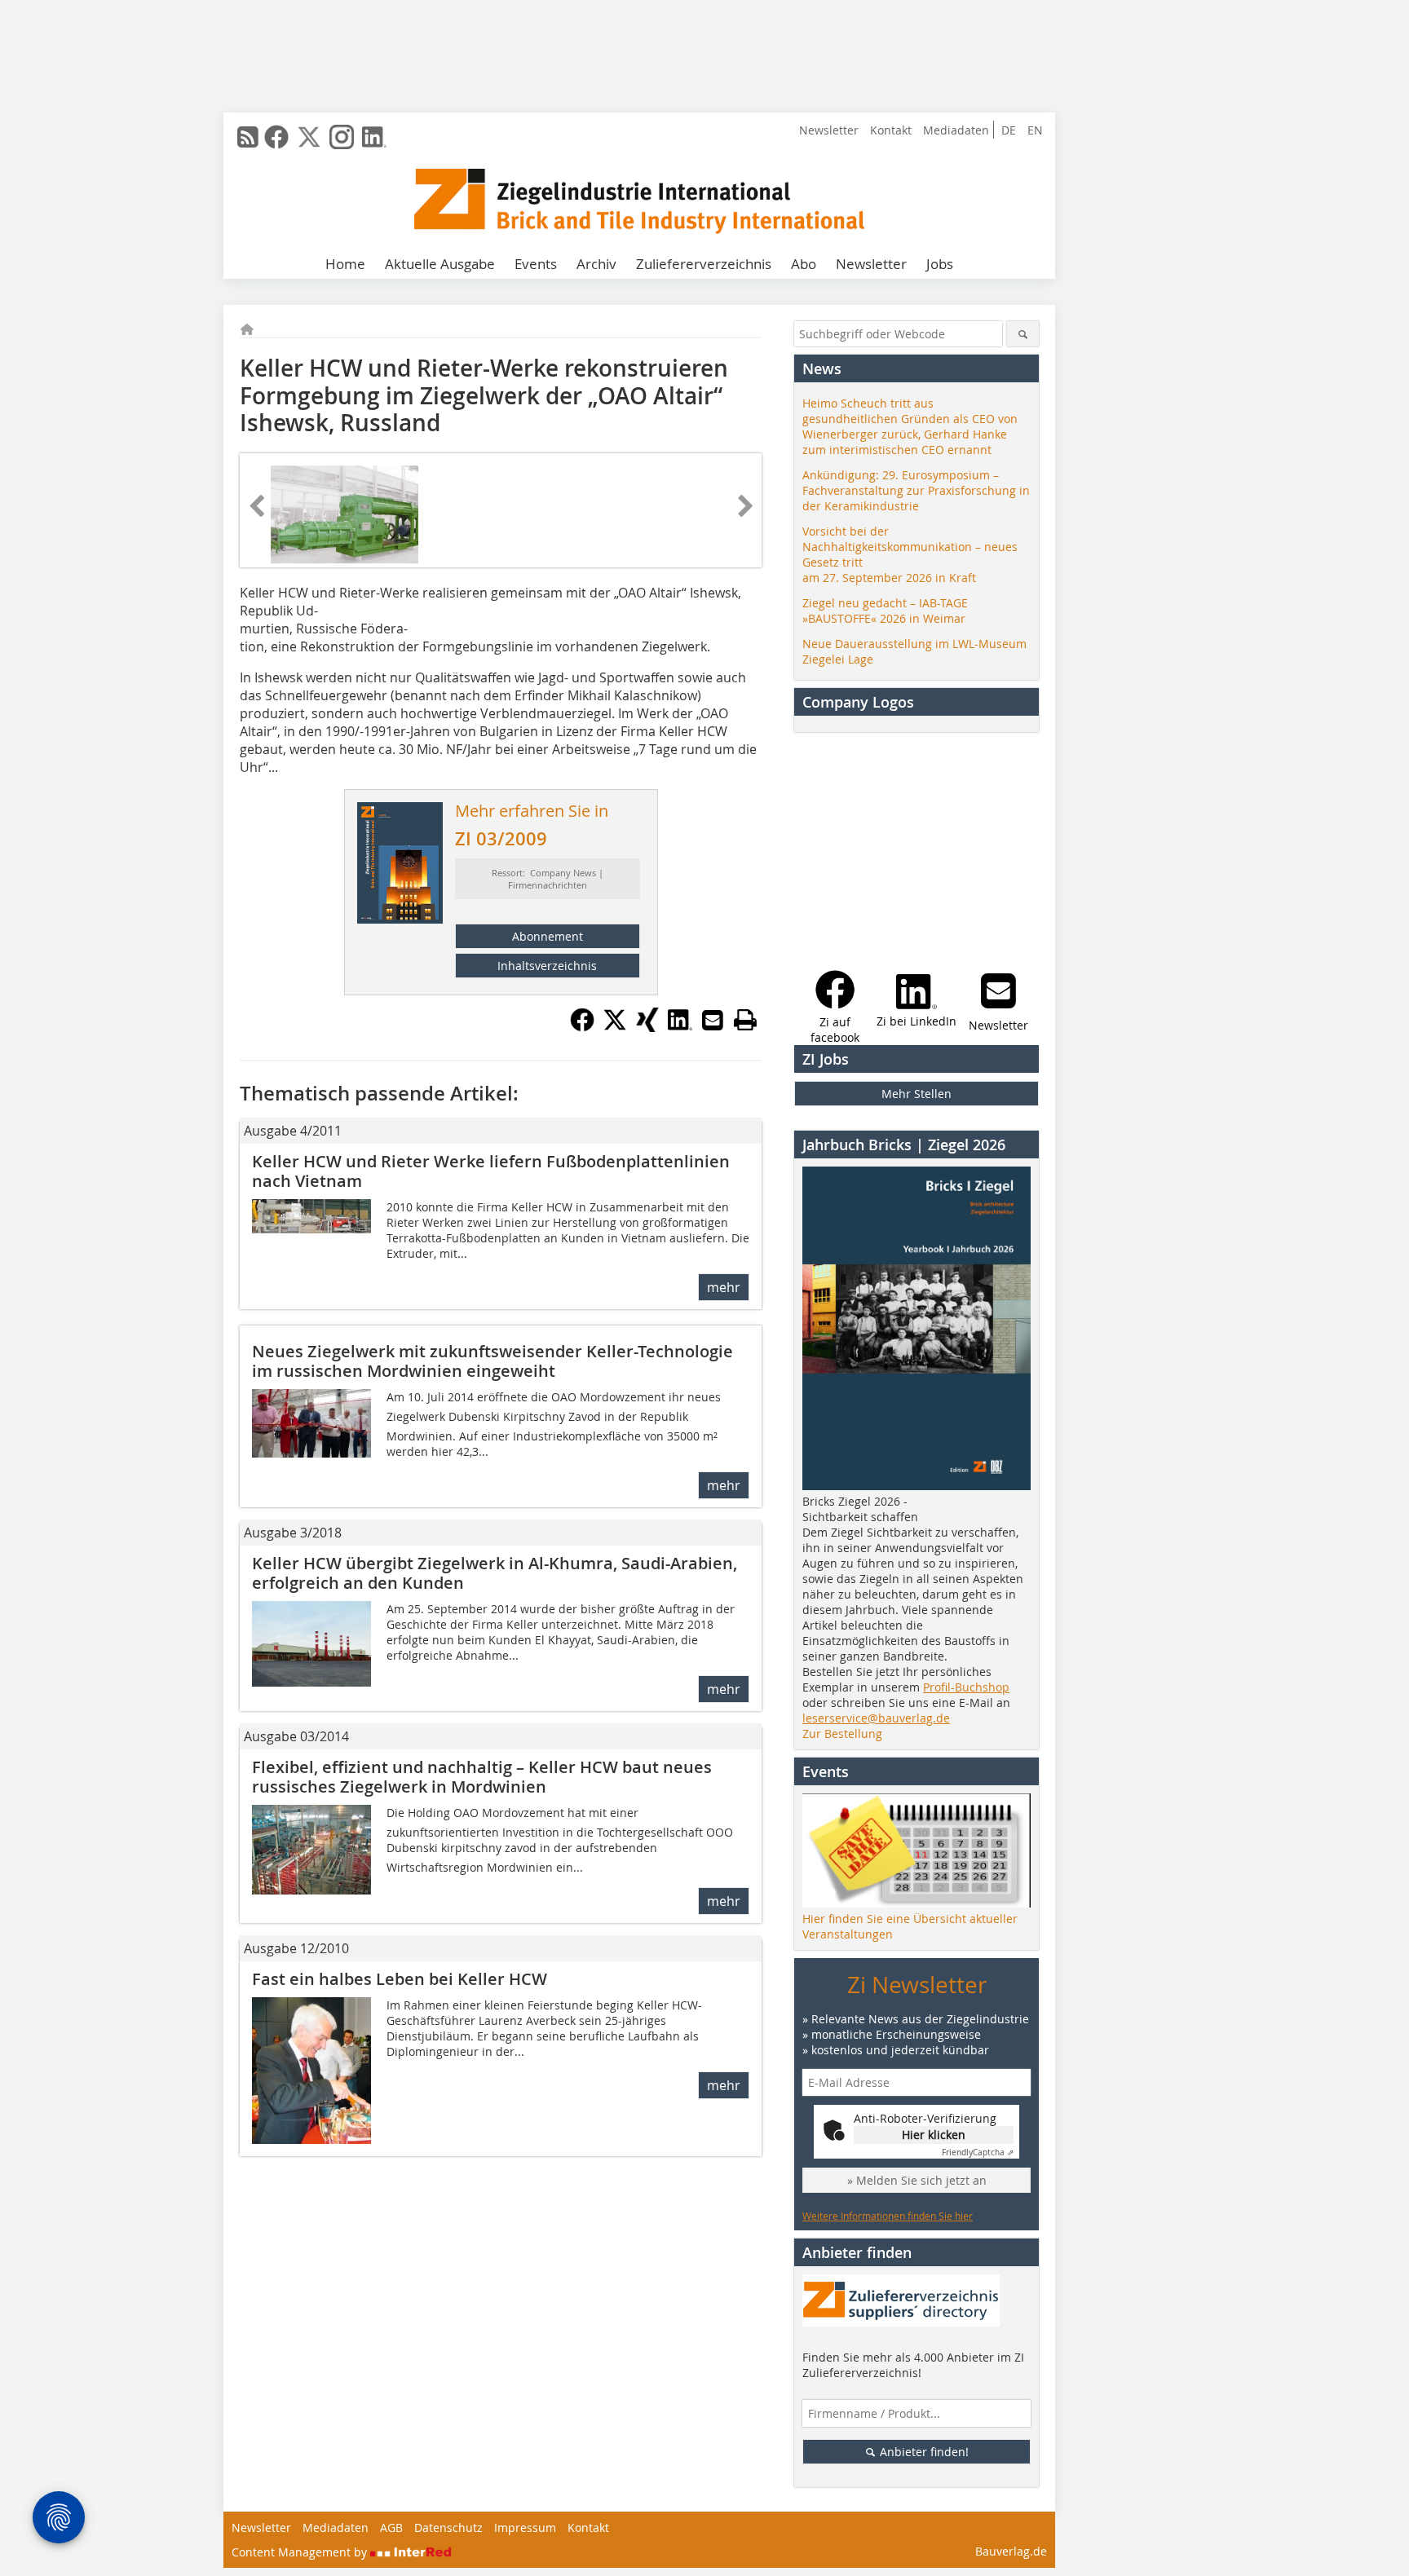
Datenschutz (448, 2527)
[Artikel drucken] (745, 1020)
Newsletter (829, 130)
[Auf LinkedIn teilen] (680, 1027)
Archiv (596, 264)
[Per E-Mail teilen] (713, 1020)
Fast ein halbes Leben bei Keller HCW (400, 1979)
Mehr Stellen (917, 1094)
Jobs (940, 264)
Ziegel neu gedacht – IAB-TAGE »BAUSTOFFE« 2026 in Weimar (885, 611)
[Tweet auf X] (615, 1027)
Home (345, 264)
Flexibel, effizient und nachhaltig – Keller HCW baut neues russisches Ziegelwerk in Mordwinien (482, 1777)
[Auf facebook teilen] (582, 1027)
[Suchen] (1023, 334)
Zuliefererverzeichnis (704, 264)
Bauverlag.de (1011, 2551)
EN (1035, 130)
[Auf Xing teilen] (647, 1027)
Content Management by (301, 2552)
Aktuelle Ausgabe (440, 264)
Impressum (525, 2527)
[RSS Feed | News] (248, 137)
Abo (804, 264)
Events (536, 264)
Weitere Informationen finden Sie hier (888, 2216)
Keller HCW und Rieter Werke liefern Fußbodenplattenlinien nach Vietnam (491, 1171)
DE (1009, 130)
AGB (391, 2527)
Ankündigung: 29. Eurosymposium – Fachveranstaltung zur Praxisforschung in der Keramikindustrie (916, 490)
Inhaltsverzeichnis (547, 966)
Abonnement (548, 936)
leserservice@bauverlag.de (876, 1718)
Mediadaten (956, 130)
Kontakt (891, 130)
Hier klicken (934, 2135)
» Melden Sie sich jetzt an (917, 2180)
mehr (724, 1287)
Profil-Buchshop (966, 1687)
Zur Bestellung (842, 1734)
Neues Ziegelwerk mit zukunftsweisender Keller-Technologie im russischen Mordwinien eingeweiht (492, 1361)
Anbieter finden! (923, 2452)
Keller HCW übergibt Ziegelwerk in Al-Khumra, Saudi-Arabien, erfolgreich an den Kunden (495, 1573)
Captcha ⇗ (978, 2153)
